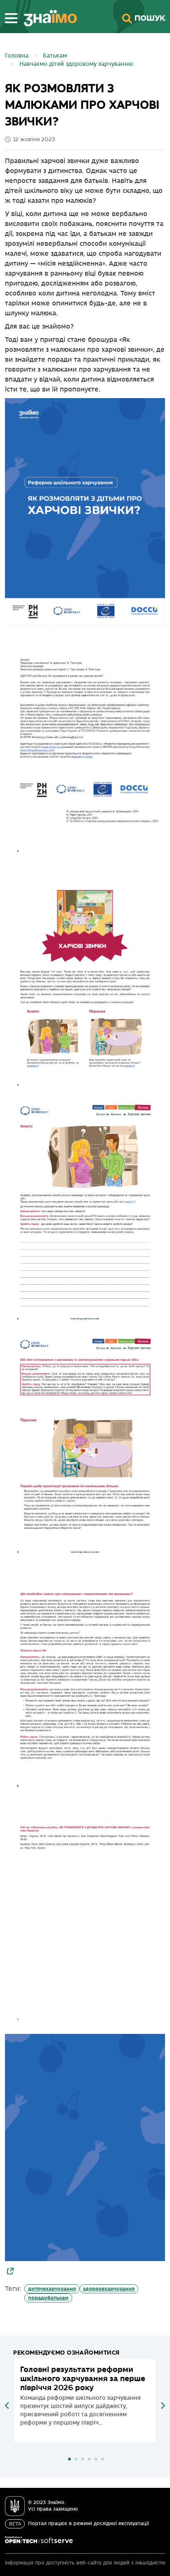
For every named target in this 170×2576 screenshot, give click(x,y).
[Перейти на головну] (47, 18)
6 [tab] (102, 2459)
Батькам (55, 56)
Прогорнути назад (7, 2406)
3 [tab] (83, 2459)
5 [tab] (96, 2459)
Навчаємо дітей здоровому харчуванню (76, 64)
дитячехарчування (52, 2289)
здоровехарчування (109, 2289)
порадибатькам (48, 2298)
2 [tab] (76, 2459)
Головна (17, 56)
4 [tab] (89, 2459)
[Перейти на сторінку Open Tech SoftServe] (39, 2540)
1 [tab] (69, 2459)
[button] (11, 18)
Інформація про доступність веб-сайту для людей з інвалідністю (85, 2563)
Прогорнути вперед (163, 2406)
